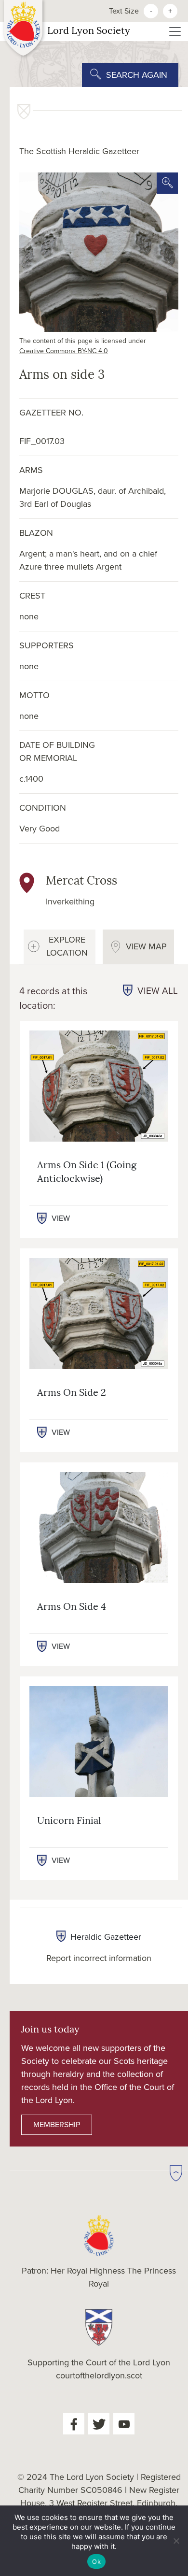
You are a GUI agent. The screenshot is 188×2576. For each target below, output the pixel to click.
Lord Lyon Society (89, 31)
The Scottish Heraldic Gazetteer (79, 151)
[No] (176, 2541)
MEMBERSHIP (57, 2125)
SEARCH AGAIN (137, 75)
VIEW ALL (158, 991)
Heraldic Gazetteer (106, 1937)
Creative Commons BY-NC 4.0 (64, 351)
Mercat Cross (81, 882)
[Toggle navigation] (175, 31)
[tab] (60, 947)
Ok (96, 2562)
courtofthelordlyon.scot (99, 2376)
